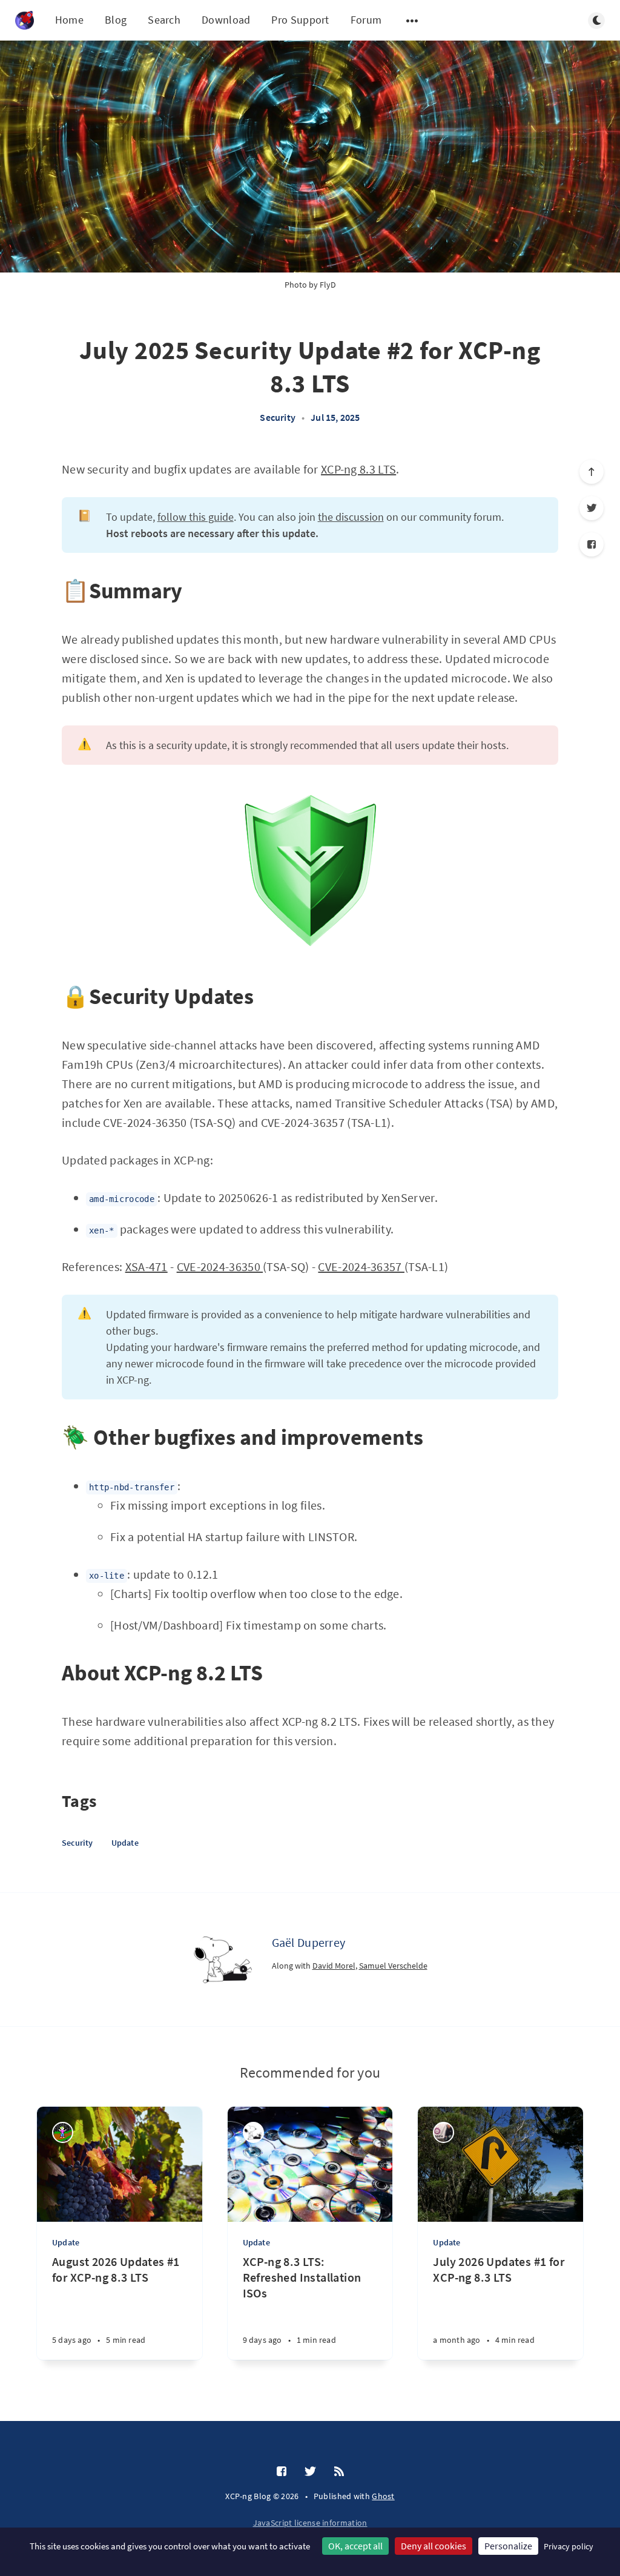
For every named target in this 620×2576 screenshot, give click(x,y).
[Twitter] (592, 508)
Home (69, 20)
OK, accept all (355, 2546)
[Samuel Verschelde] (63, 2132)
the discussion (351, 517)
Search (164, 20)
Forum (366, 20)
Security (278, 417)
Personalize (508, 2546)
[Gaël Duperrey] (223, 1960)
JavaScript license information (310, 2523)
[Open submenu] (412, 21)
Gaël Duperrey (309, 1942)
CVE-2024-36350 (220, 1267)
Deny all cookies (434, 2546)
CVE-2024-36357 (361, 1267)
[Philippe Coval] (444, 2132)
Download (226, 20)
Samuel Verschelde (393, 1966)
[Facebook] (592, 544)
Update (125, 1843)
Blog (116, 20)
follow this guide (196, 517)
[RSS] (339, 2472)
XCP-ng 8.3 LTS (358, 469)
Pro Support (300, 20)
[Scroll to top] (592, 472)
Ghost (383, 2496)
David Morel (334, 1966)
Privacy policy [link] (569, 2546)
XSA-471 (147, 1267)
